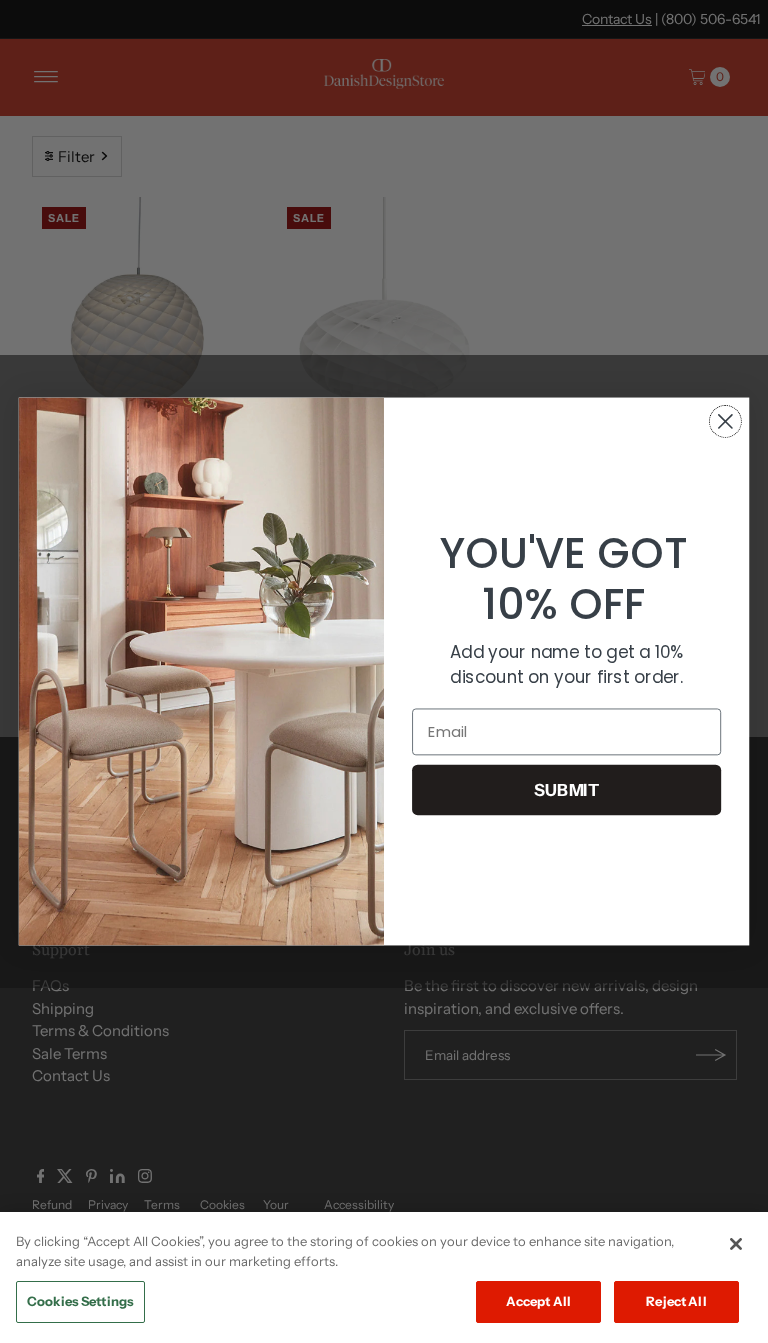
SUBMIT (567, 789)
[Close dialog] (725, 421)
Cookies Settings (80, 1301)
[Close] (736, 1244)
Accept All (538, 1301)
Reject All (676, 1301)
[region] (384, 1277)
